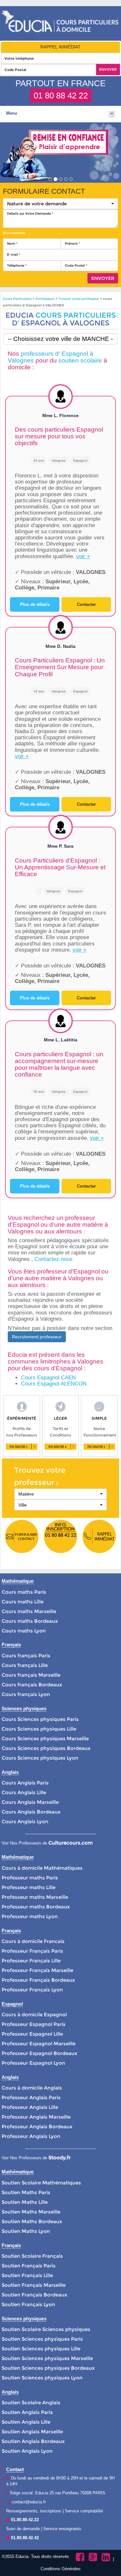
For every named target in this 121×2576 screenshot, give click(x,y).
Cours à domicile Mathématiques (42, 1868)
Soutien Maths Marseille (31, 2212)
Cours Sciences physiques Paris (40, 1719)
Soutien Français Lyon (28, 2304)
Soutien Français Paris (29, 2266)
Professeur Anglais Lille (30, 2107)
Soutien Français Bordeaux (34, 2295)
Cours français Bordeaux (32, 1685)
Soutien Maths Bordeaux (32, 2221)
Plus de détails (35, 604)
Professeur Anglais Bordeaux (37, 2126)
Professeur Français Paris (32, 1951)
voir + (83, 556)
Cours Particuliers (17, 299)
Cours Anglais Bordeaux (31, 1812)
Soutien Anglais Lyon (27, 2451)
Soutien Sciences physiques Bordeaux (48, 2368)
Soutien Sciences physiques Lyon (42, 2378)
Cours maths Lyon (24, 1631)
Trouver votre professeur (79, 299)
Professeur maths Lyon (30, 1916)
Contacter (86, 604)
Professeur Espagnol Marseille (39, 2044)
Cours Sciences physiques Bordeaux (46, 1748)
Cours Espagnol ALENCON (54, 1384)
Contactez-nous (54, 1259)
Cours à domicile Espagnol (34, 2014)
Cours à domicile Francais (33, 1941)
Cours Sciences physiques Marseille (45, 1738)
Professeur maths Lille (29, 1887)
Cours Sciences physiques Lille (39, 1729)
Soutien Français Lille (27, 2275)
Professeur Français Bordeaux (38, 1980)
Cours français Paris (26, 1656)
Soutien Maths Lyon (26, 2231)
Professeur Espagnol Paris (34, 2024)
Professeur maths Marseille (35, 1897)
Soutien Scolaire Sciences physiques (46, 2329)
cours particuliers (76, 315)
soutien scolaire (80, 360)
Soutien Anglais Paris (27, 2412)
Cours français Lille (25, 1665)
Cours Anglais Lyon (25, 1821)
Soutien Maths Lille (25, 2202)
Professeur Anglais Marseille (36, 2117)
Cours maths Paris (24, 1592)
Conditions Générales (61, 2569)
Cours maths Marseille (29, 1611)
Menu (12, 113)
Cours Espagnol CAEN (48, 1378)
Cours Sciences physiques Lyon (40, 1758)
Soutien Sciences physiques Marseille (47, 2358)
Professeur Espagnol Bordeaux (39, 2053)
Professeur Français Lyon (32, 1990)
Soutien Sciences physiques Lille (41, 2349)
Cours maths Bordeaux (30, 1621)
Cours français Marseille (31, 1675)
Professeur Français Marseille (37, 1970)
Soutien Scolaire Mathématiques (41, 2183)
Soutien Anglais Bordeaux (33, 2441)
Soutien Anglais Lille (26, 2422)
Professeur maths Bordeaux (36, 1907)
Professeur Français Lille (31, 1961)
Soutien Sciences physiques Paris (42, 2339)
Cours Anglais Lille (24, 1792)
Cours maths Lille (23, 1602)
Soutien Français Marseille (34, 2285)
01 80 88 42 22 (61, 96)
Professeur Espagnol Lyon (33, 2063)
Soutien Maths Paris (26, 2192)
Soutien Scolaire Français (32, 2256)
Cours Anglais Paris (25, 1783)
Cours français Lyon (26, 1694)
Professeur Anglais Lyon (31, 2136)
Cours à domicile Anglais (32, 2088)
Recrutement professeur (37, 1337)
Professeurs (45, 299)
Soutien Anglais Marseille (32, 2432)
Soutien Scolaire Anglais (31, 2402)
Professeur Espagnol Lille (32, 2034)
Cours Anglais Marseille (30, 1802)
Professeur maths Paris (30, 1878)
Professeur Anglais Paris (31, 2097)
